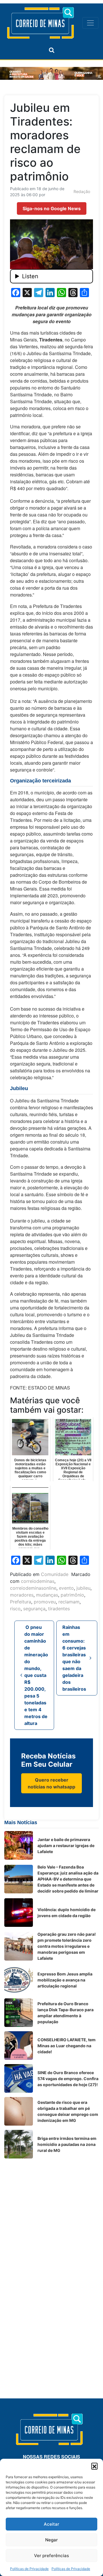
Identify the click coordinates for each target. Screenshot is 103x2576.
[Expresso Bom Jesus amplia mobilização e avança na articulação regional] (19, 1980)
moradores (22, 1595)
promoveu (45, 1602)
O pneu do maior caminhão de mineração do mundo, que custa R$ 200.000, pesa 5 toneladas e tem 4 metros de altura (36, 1675)
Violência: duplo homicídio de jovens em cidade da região (67, 1913)
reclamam (69, 1602)
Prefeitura (21, 1602)
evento (66, 1588)
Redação (82, 191)
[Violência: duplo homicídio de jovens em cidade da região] (19, 1913)
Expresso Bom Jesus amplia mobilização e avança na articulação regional (65, 1980)
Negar (51, 2540)
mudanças (47, 1595)
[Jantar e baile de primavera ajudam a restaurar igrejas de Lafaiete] (19, 1845)
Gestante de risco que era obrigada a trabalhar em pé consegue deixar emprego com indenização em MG (68, 2111)
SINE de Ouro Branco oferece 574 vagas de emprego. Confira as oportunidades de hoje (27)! (68, 2079)
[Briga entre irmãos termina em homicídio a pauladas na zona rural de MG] (19, 2144)
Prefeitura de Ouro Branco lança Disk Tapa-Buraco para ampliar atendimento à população (66, 2013)
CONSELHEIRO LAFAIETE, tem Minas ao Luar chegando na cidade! (67, 2046)
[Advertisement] (51, 2214)
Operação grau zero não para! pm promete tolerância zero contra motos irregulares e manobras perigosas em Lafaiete (67, 1946)
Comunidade (55, 1574)
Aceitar (51, 2524)
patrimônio (72, 1595)
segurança (34, 1609)
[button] (94, 2466)
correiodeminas (38, 1581)
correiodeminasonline (33, 1588)
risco (15, 1609)
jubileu (83, 1588)
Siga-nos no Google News (52, 208)
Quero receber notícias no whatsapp (51, 1783)
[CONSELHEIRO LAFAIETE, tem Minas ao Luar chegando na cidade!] (19, 2046)
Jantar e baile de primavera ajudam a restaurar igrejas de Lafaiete (66, 1845)
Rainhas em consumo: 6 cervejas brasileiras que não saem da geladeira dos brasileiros (75, 1658)
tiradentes (59, 1609)
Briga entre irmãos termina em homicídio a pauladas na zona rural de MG (67, 2144)
